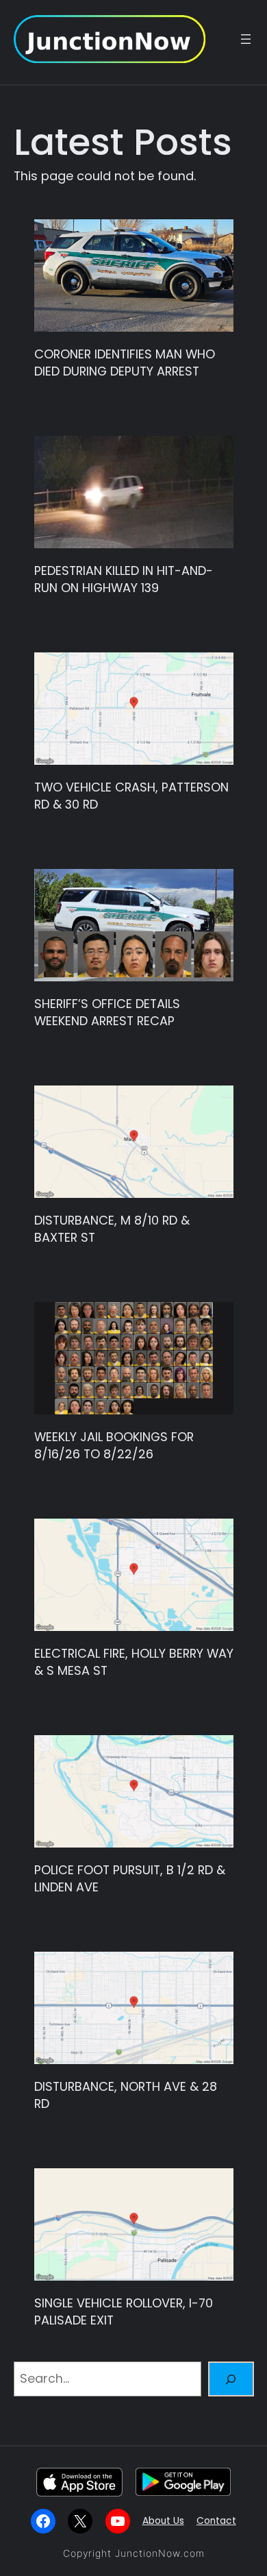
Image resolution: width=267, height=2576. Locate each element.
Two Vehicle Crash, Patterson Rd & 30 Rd (131, 796)
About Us (163, 2521)
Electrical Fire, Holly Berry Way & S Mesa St (134, 1662)
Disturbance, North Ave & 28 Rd (126, 2095)
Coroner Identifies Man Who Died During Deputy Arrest (125, 363)
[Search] (231, 2379)
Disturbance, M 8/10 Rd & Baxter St (112, 1229)
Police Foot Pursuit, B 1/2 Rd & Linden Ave (130, 1878)
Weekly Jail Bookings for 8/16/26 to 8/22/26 (114, 1445)
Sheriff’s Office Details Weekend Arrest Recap (107, 1012)
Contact (216, 2521)
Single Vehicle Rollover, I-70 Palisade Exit (124, 2311)
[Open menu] (246, 39)
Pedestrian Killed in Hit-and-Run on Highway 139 (124, 579)
